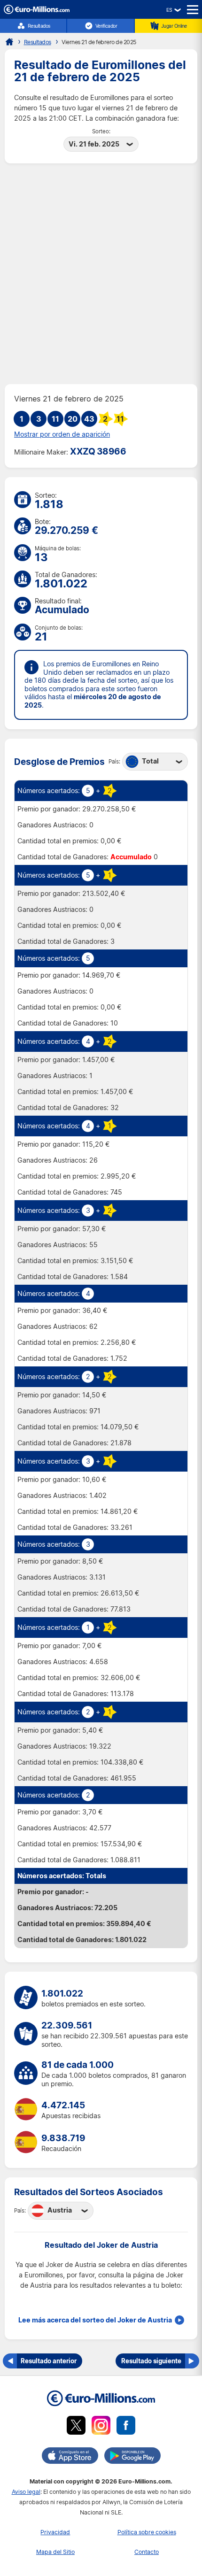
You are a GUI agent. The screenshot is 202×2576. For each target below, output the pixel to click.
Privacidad (55, 2532)
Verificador (106, 26)
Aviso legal (26, 2492)
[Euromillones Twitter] (76, 2427)
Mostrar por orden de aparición (62, 434)
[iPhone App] (70, 2457)
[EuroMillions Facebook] (126, 2427)
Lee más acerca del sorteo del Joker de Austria (95, 2320)
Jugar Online (174, 26)
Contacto (147, 2552)
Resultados (39, 26)
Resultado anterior (49, 2361)
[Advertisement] (101, 274)
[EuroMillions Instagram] (101, 2427)
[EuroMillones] (37, 12)
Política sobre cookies (147, 2532)
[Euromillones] (9, 42)
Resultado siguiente (151, 2361)
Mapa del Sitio (55, 2552)
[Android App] (132, 2457)
